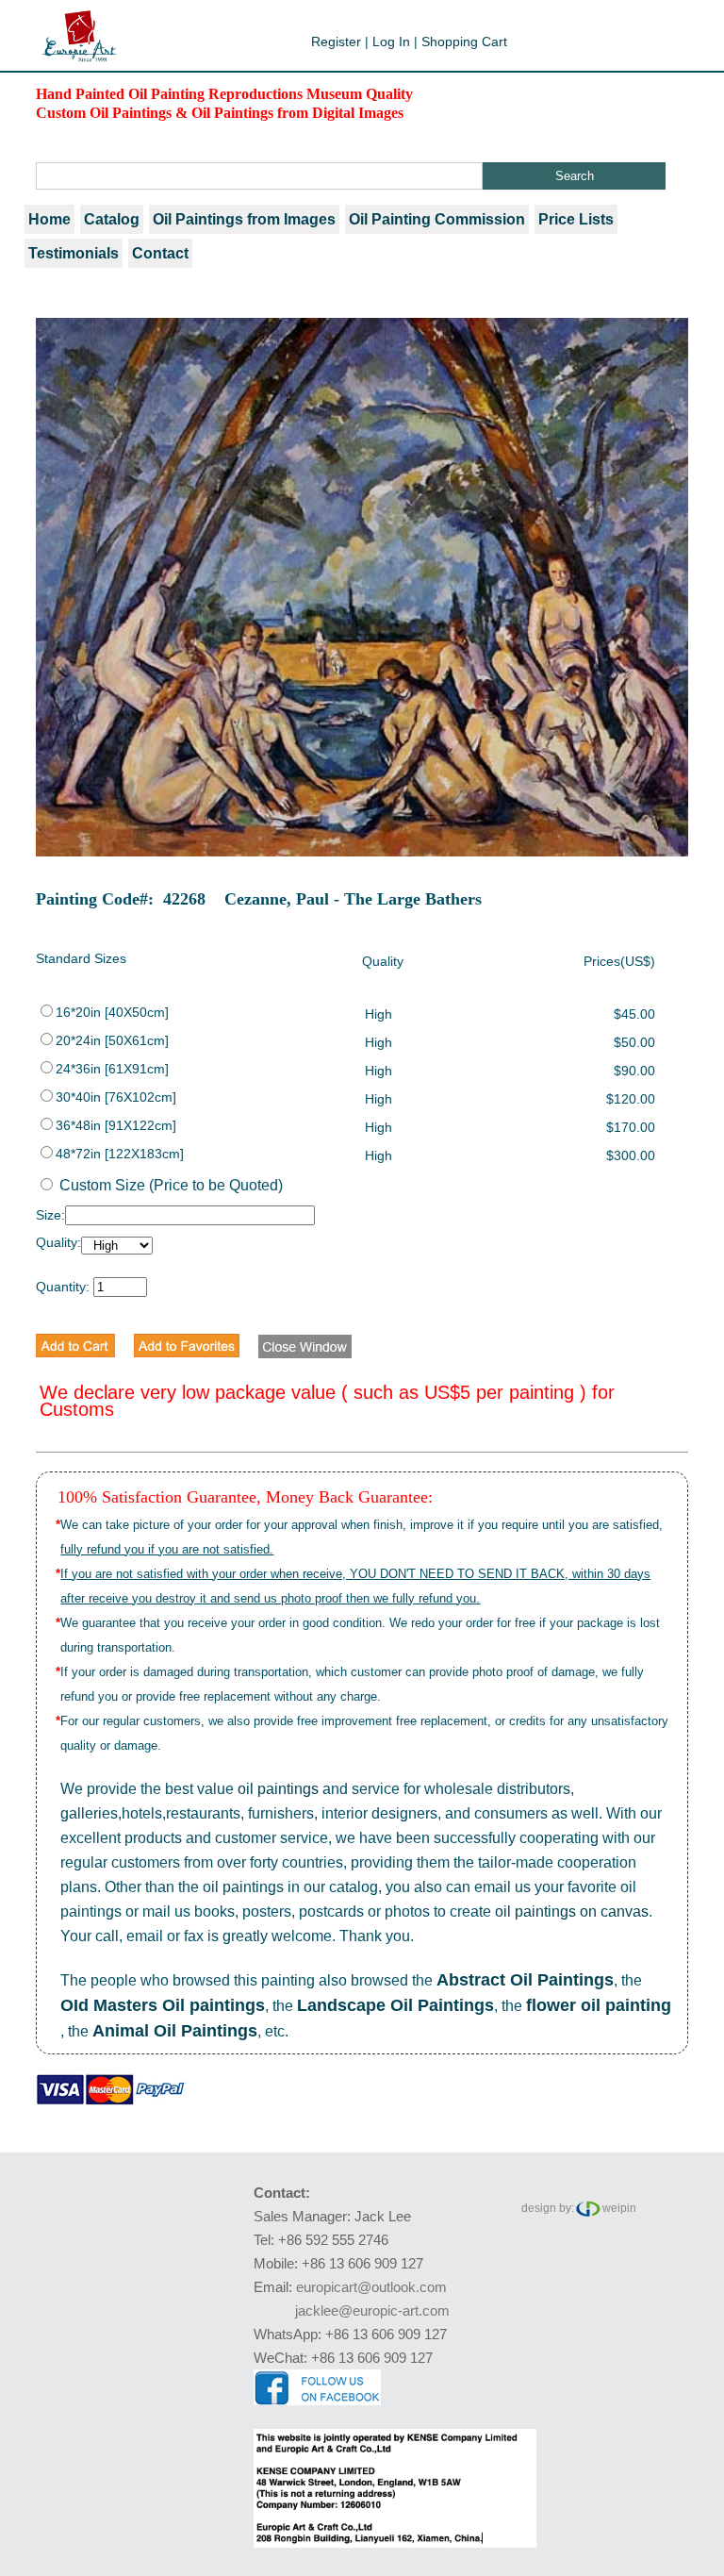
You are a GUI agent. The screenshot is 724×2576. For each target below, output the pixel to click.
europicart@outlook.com (371, 2287)
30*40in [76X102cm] (116, 1097)
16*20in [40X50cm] (112, 1012)
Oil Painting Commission (437, 219)
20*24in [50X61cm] (112, 1040)
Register (336, 42)
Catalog (112, 219)
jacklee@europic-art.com (372, 2310)
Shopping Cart (464, 42)
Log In (391, 42)
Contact (160, 253)
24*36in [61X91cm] (112, 1069)
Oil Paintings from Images (244, 219)
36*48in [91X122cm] (116, 1125)
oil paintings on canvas (572, 1911)
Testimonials (74, 253)
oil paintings (278, 1789)
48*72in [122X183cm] (120, 1154)
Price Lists (576, 219)
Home (49, 219)
